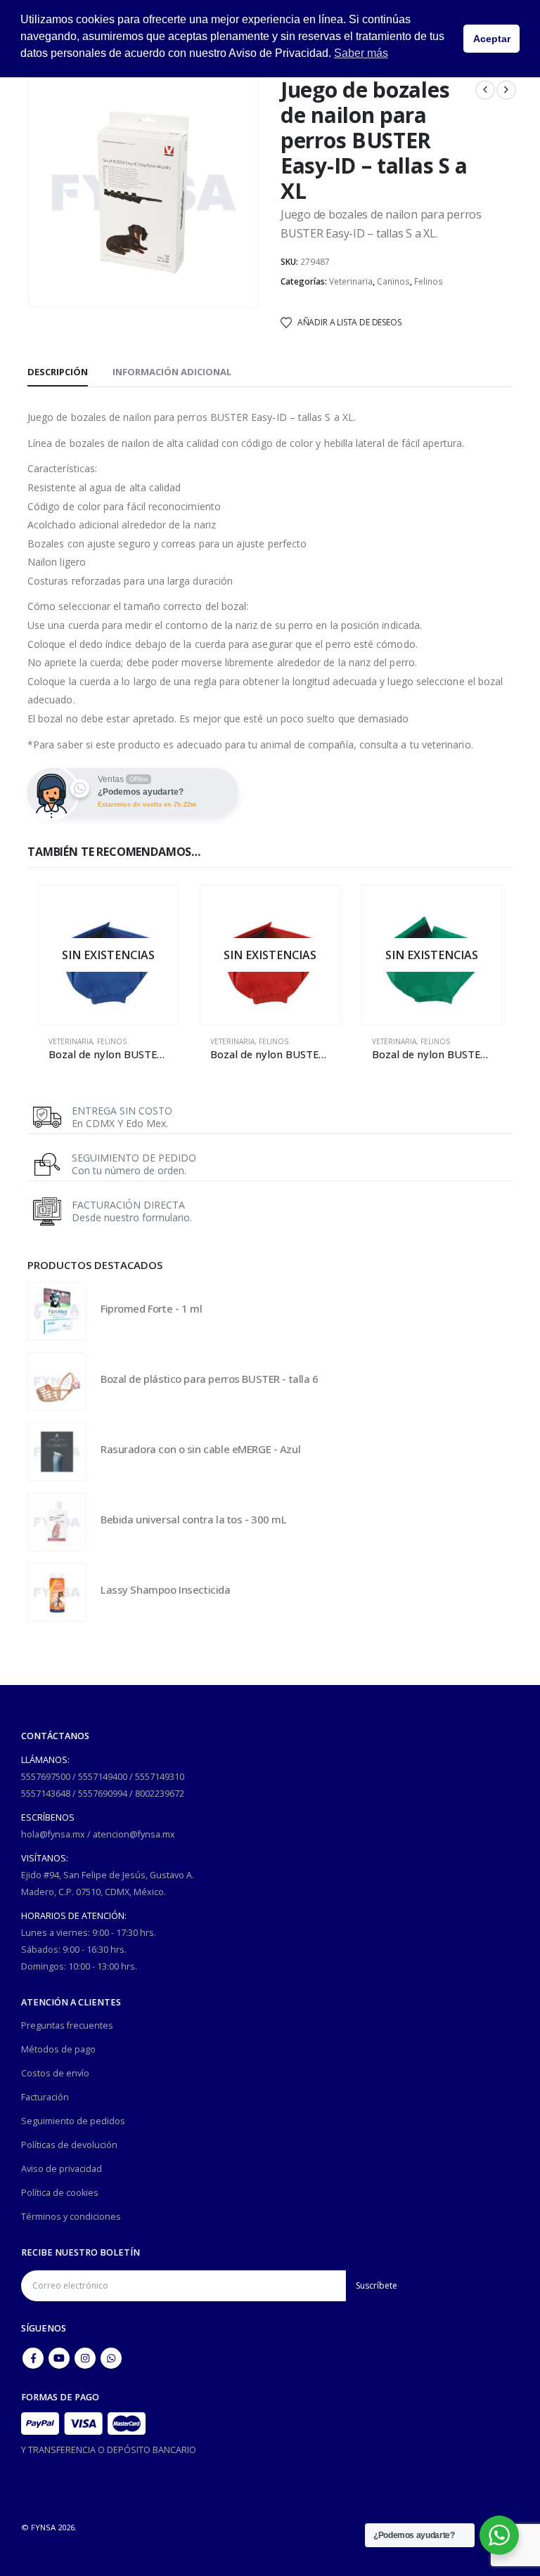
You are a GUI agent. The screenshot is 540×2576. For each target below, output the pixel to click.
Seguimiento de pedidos (73, 2121)
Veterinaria (351, 281)
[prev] (485, 90)
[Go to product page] (57, 1311)
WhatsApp (111, 2358)
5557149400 (103, 1777)
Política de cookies (60, 2193)
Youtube (59, 2358)
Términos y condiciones (71, 2217)
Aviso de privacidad (62, 2169)
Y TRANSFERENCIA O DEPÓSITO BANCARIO (109, 2450)
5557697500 (46, 1777)
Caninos (393, 281)
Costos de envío (55, 2073)
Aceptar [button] (492, 39)
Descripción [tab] (58, 372)
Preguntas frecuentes (67, 2025)
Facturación (45, 2097)
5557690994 (103, 1794)
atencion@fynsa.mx (134, 1834)
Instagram (85, 2358)
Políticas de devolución (69, 2145)
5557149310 (160, 1777)
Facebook (33, 2358)
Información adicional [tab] (172, 372)
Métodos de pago (58, 2049)
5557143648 (46, 1794)
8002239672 (160, 1794)
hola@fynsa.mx (53, 1834)
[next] (506, 90)
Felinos (429, 281)
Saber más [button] (361, 53)
